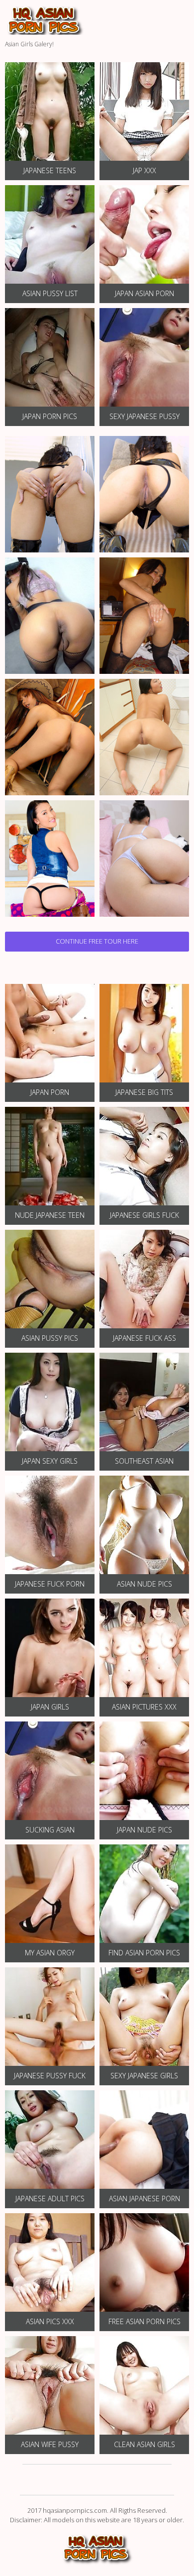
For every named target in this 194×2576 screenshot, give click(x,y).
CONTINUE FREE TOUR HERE (97, 941)
